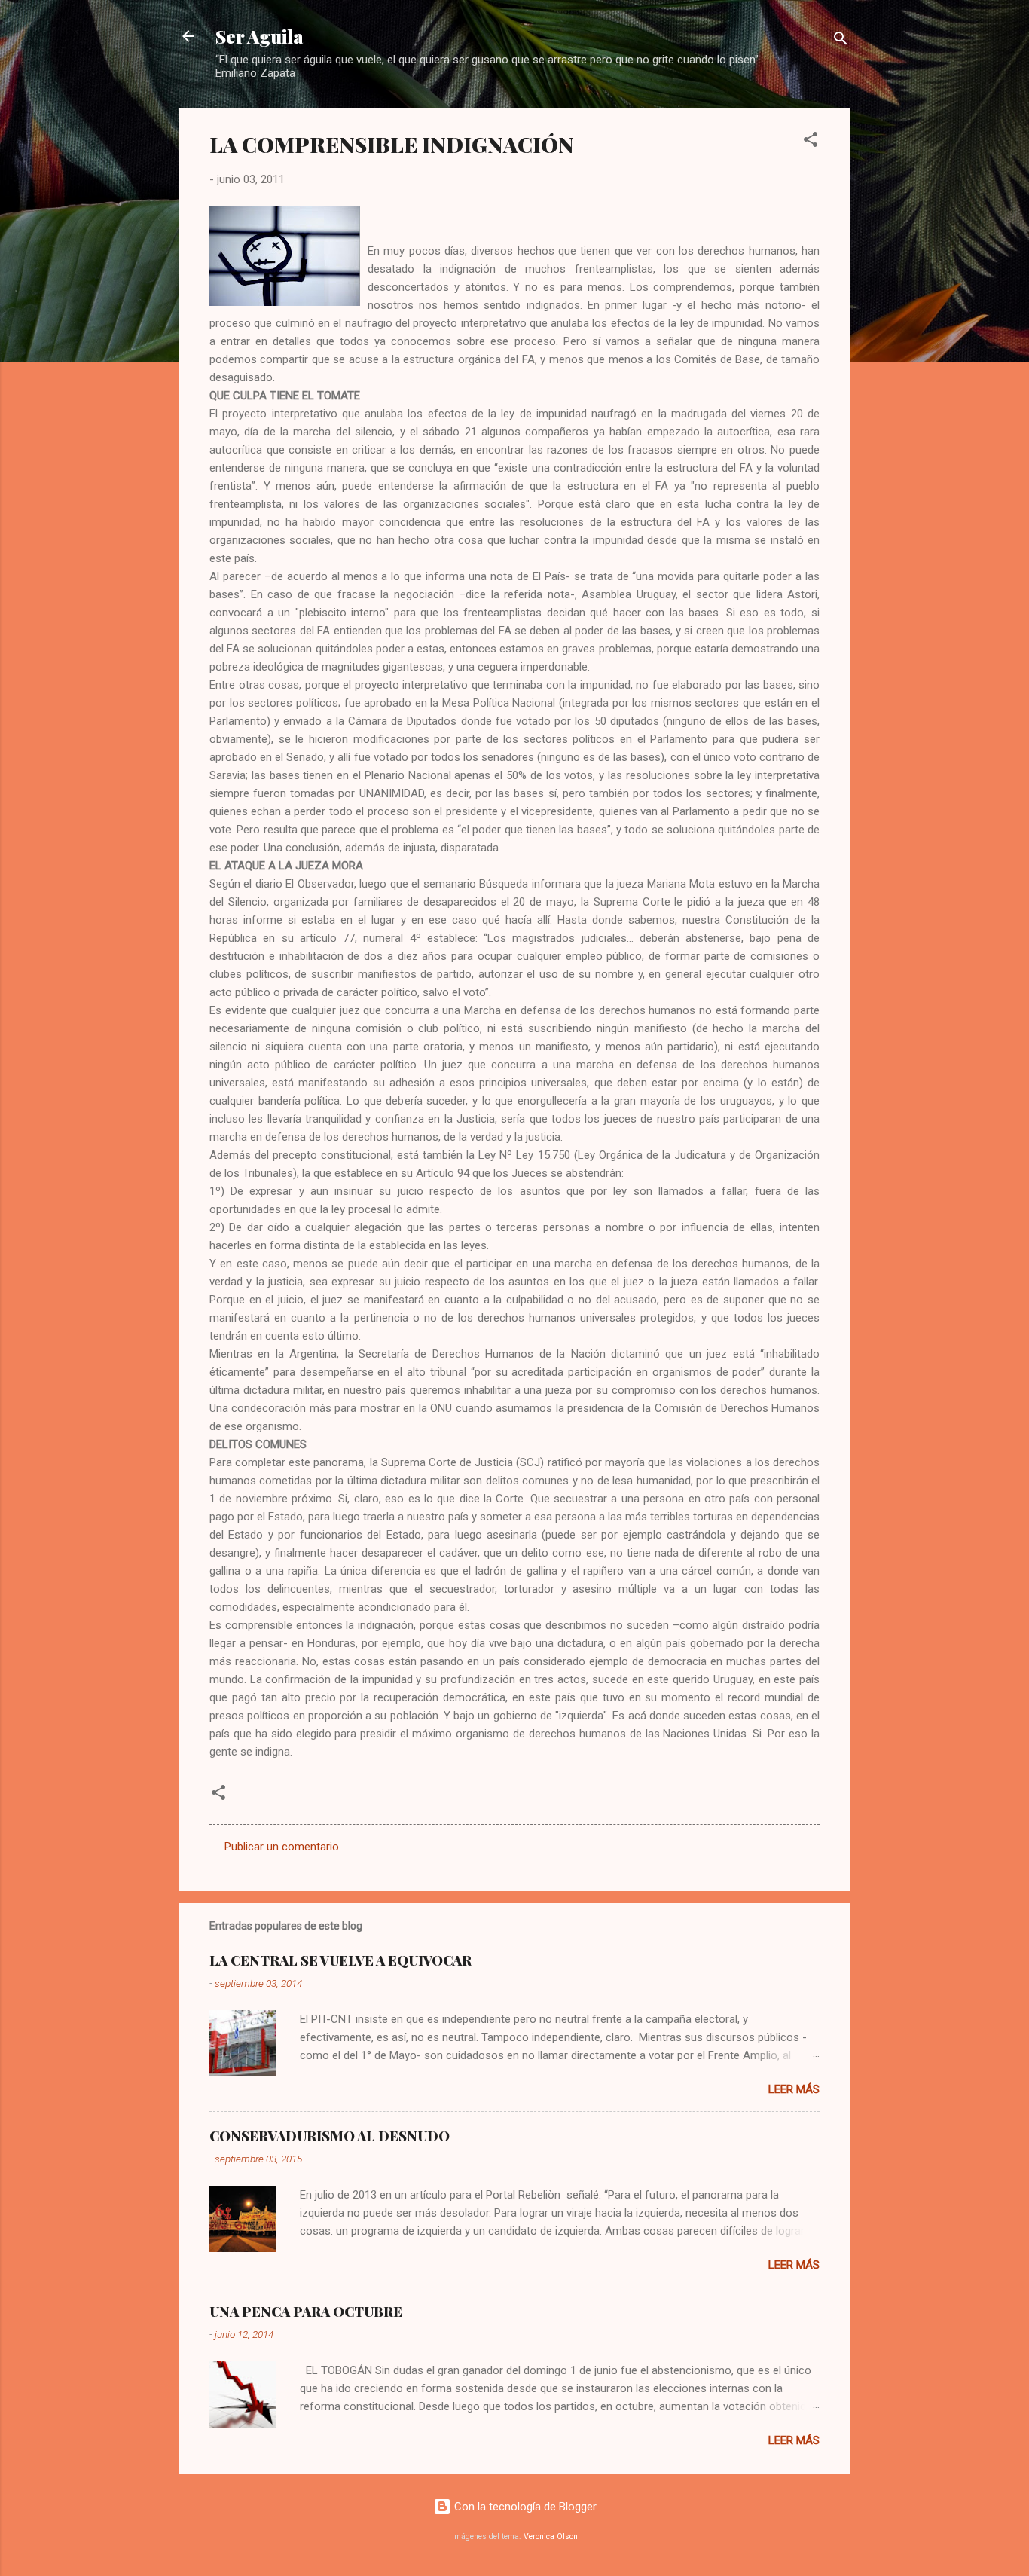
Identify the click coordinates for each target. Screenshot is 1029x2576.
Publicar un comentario (282, 1847)
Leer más (794, 2089)
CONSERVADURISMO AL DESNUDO (330, 2136)
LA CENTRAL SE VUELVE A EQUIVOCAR (340, 1960)
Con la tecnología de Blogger (524, 2507)
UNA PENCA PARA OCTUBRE (306, 2312)
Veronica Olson (551, 2536)
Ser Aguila (260, 36)
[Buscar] (841, 41)
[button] (811, 142)
